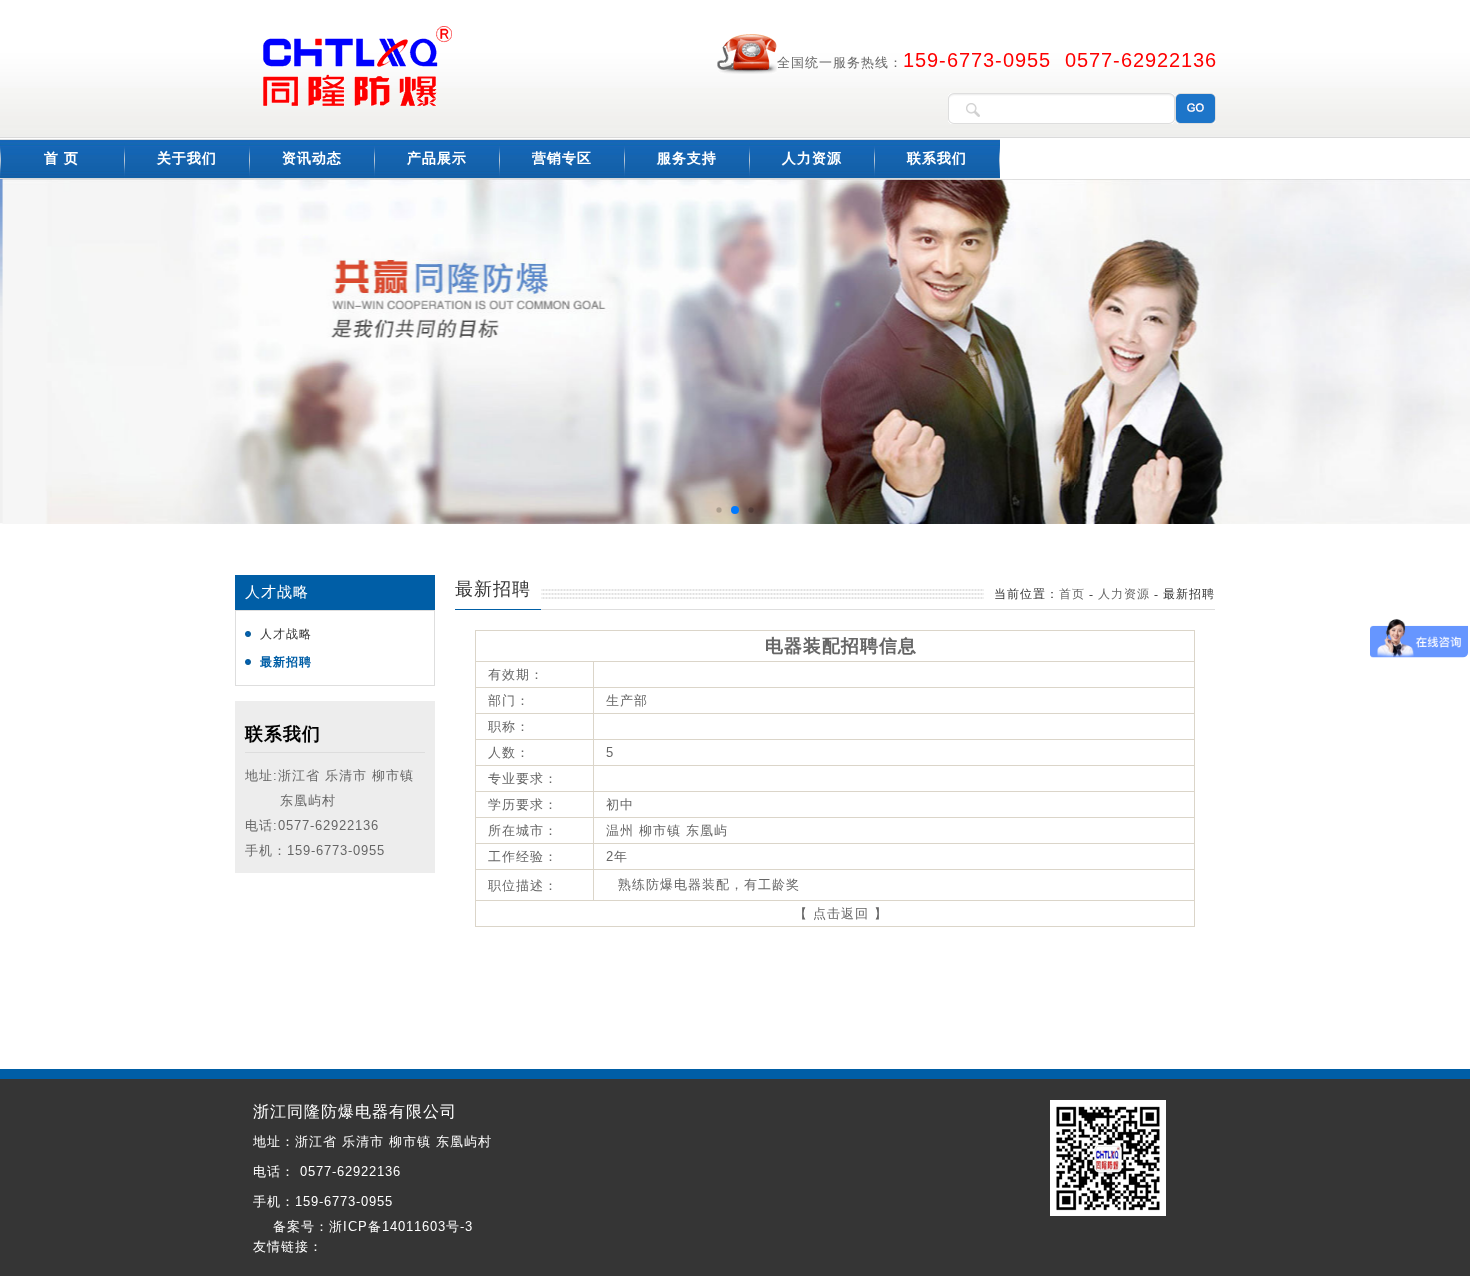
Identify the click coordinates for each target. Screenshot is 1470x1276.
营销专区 (562, 158)
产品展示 (437, 158)
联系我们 (937, 158)
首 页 (61, 158)
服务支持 (687, 158)
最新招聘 (286, 662)
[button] (718, 510)
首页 (1072, 594)
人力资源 (812, 158)
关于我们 (187, 158)
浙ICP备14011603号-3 (401, 1226)
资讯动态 (312, 158)
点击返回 (841, 913)
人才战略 (286, 634)
